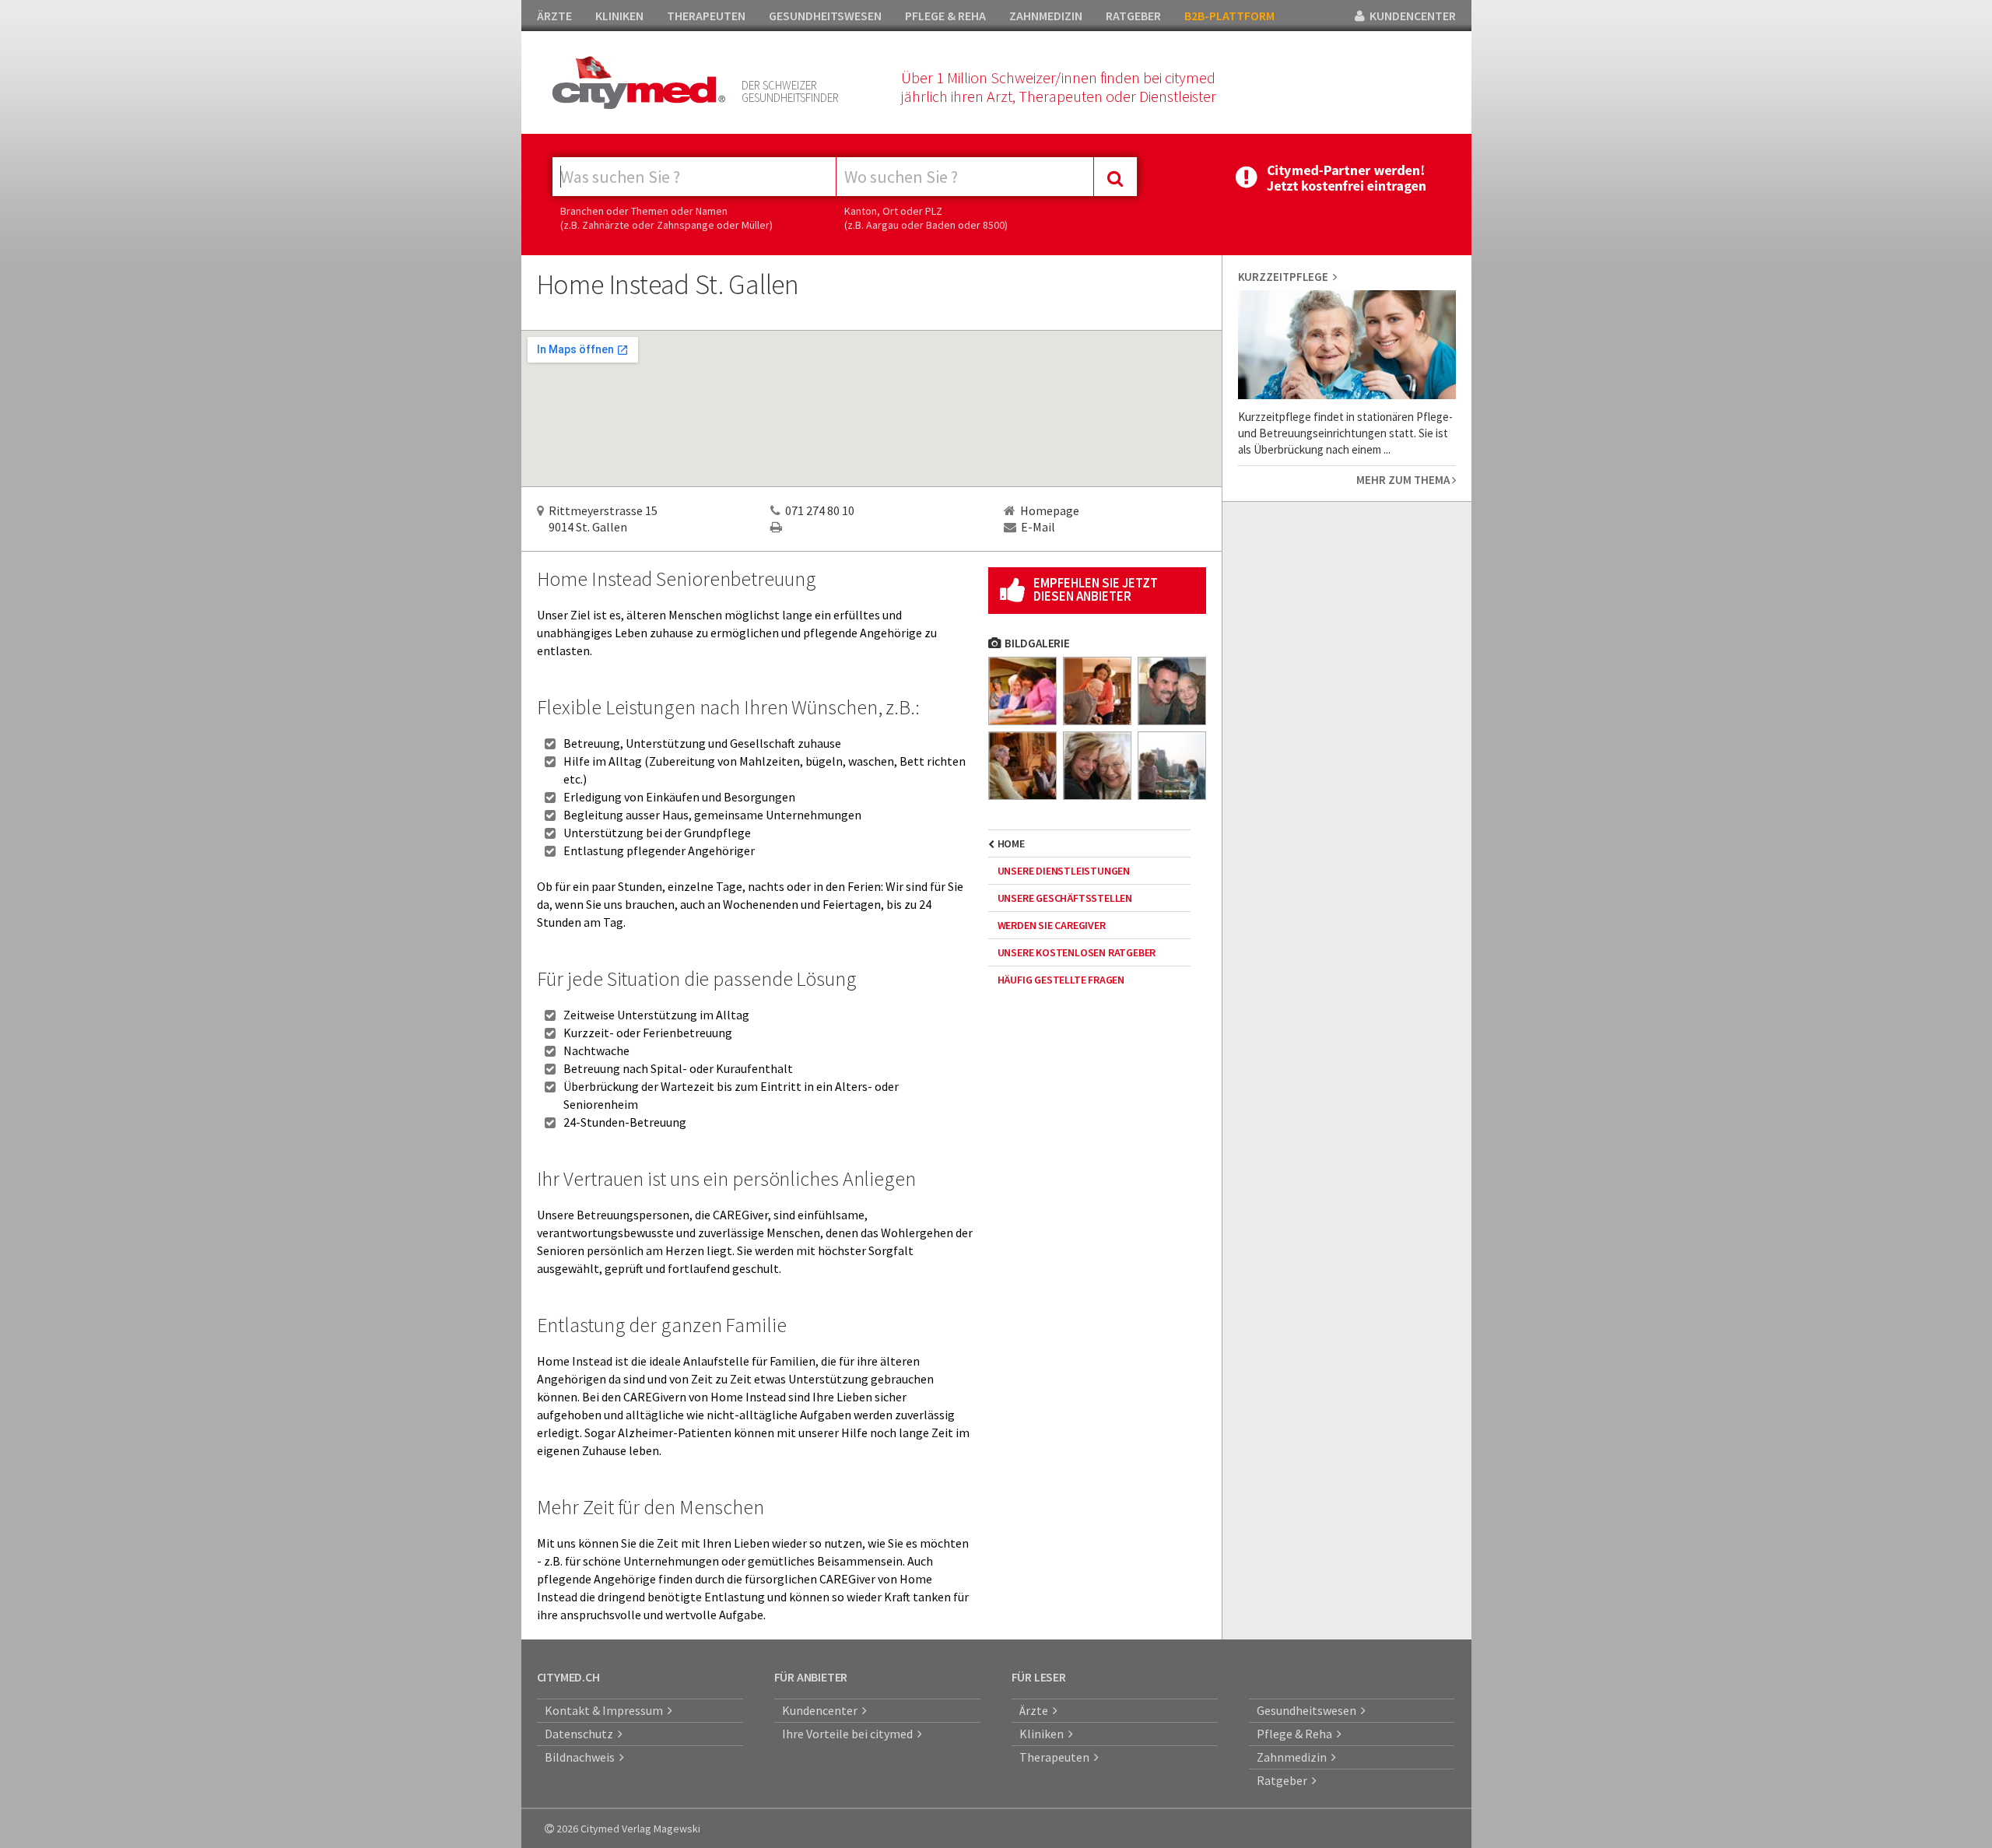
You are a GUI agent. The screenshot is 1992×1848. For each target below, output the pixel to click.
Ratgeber (1284, 1780)
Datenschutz (581, 1734)
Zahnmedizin (1294, 1757)
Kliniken (1044, 1734)
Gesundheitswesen (1309, 1710)
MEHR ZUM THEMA (1404, 480)
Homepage (1050, 510)
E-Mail (1038, 527)
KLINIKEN (619, 16)
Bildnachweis (582, 1757)
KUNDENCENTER (1410, 16)
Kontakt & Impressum (606, 1710)
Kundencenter (822, 1710)
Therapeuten (1057, 1757)
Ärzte (1036, 1710)
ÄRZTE (554, 16)
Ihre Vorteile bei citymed (850, 1734)
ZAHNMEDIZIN (1046, 16)
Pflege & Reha (1297, 1734)
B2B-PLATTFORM (1229, 16)
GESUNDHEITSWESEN (825, 16)
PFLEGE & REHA (945, 16)
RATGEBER (1133, 16)
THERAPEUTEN (706, 16)
